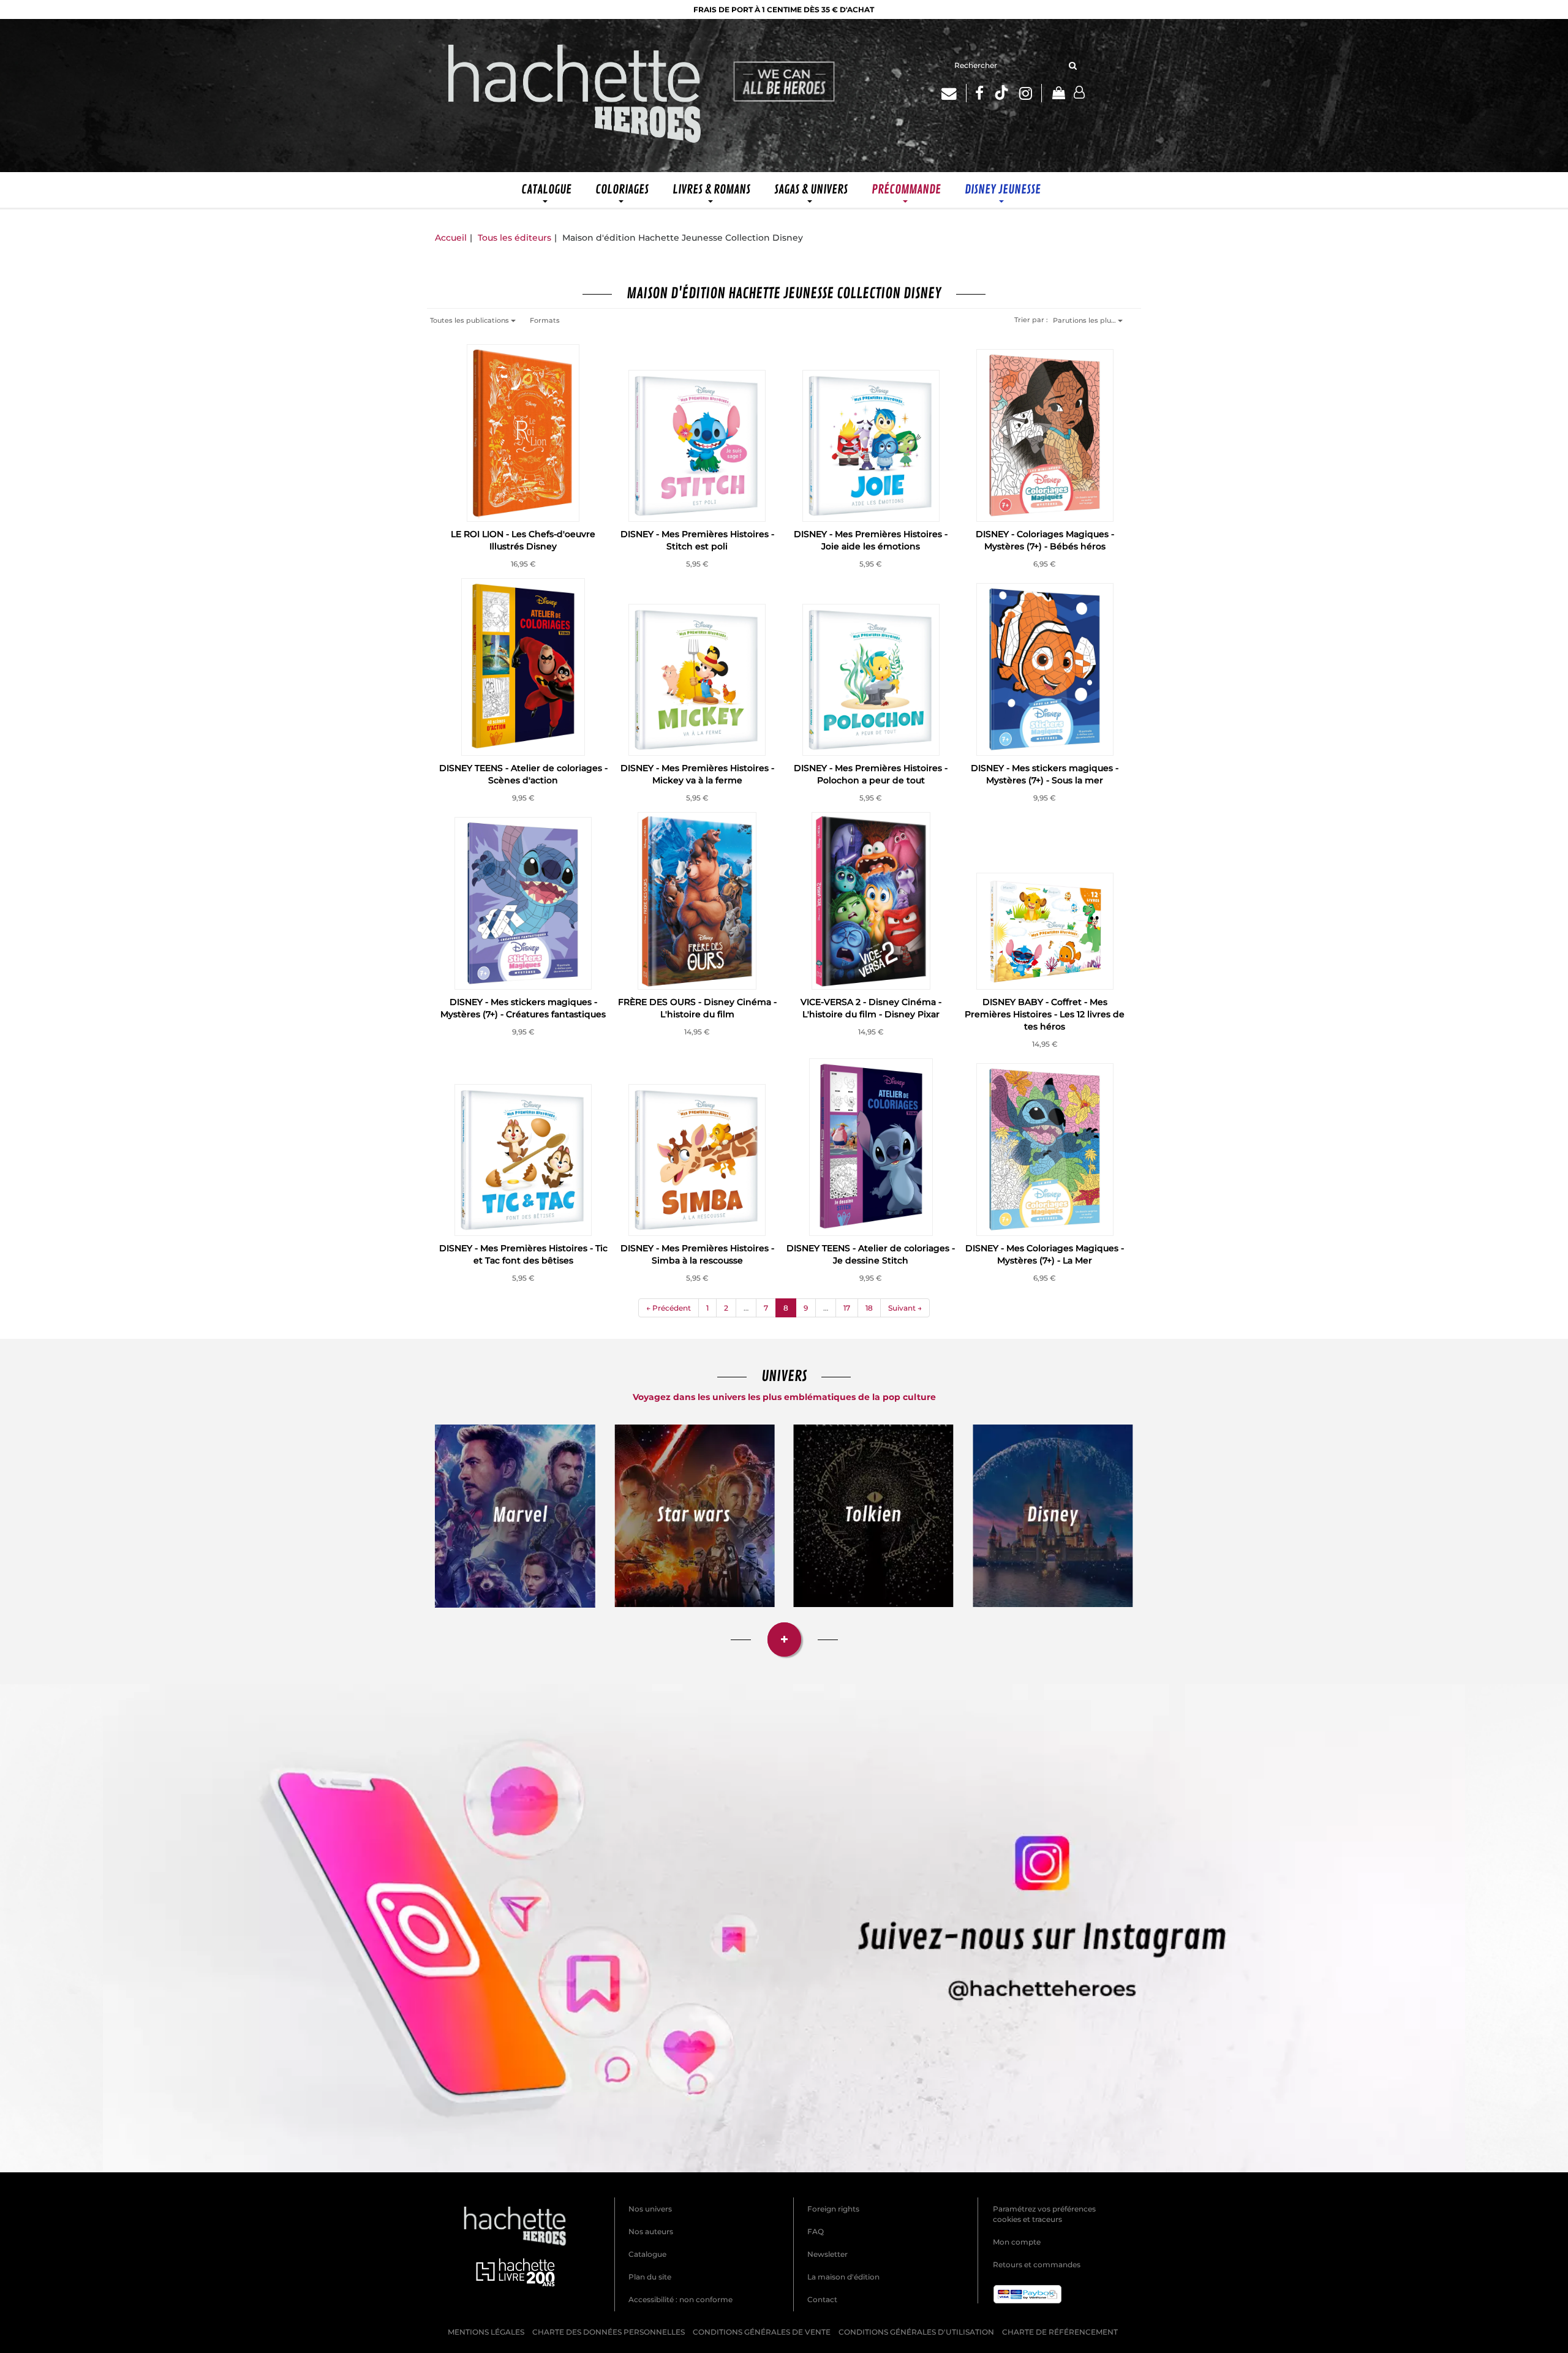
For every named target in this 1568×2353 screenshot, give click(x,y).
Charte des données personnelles (609, 2332)
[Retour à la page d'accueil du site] (575, 96)
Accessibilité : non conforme (680, 2299)
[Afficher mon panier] (1058, 94)
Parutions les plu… (1085, 320)
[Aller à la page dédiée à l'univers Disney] (1053, 1516)
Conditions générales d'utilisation (916, 2332)
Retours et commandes (1037, 2265)
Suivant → (905, 1308)
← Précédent (669, 1308)
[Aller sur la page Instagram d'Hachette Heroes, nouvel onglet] (1031, 93)
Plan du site (650, 2277)
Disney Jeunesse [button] (1003, 190)
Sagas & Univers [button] (811, 190)
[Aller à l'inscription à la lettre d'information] (954, 93)
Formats (545, 320)
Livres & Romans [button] (711, 190)
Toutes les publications (470, 320)
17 (847, 1308)
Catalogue (647, 2254)
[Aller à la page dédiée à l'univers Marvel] (515, 1516)
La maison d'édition (843, 2277)
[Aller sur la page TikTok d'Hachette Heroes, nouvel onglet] (1001, 93)
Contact (822, 2299)
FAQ (816, 2231)
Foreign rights (833, 2209)
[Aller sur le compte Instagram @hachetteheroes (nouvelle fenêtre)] (784, 1928)
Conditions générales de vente (762, 2332)
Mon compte (1017, 2242)
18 (869, 1308)
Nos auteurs (651, 2231)
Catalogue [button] (546, 190)
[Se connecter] (1079, 93)
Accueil (451, 238)
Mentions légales (486, 2332)
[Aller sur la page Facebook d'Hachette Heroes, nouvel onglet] (979, 93)
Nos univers (650, 2209)
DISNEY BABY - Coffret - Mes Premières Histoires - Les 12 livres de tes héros (1045, 1014)
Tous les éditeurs (514, 238)
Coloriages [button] (622, 190)
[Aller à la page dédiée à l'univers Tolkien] (874, 1516)
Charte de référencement (1060, 2332)
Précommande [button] (906, 190)
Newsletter (827, 2254)
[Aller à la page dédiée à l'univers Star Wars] (695, 1516)
